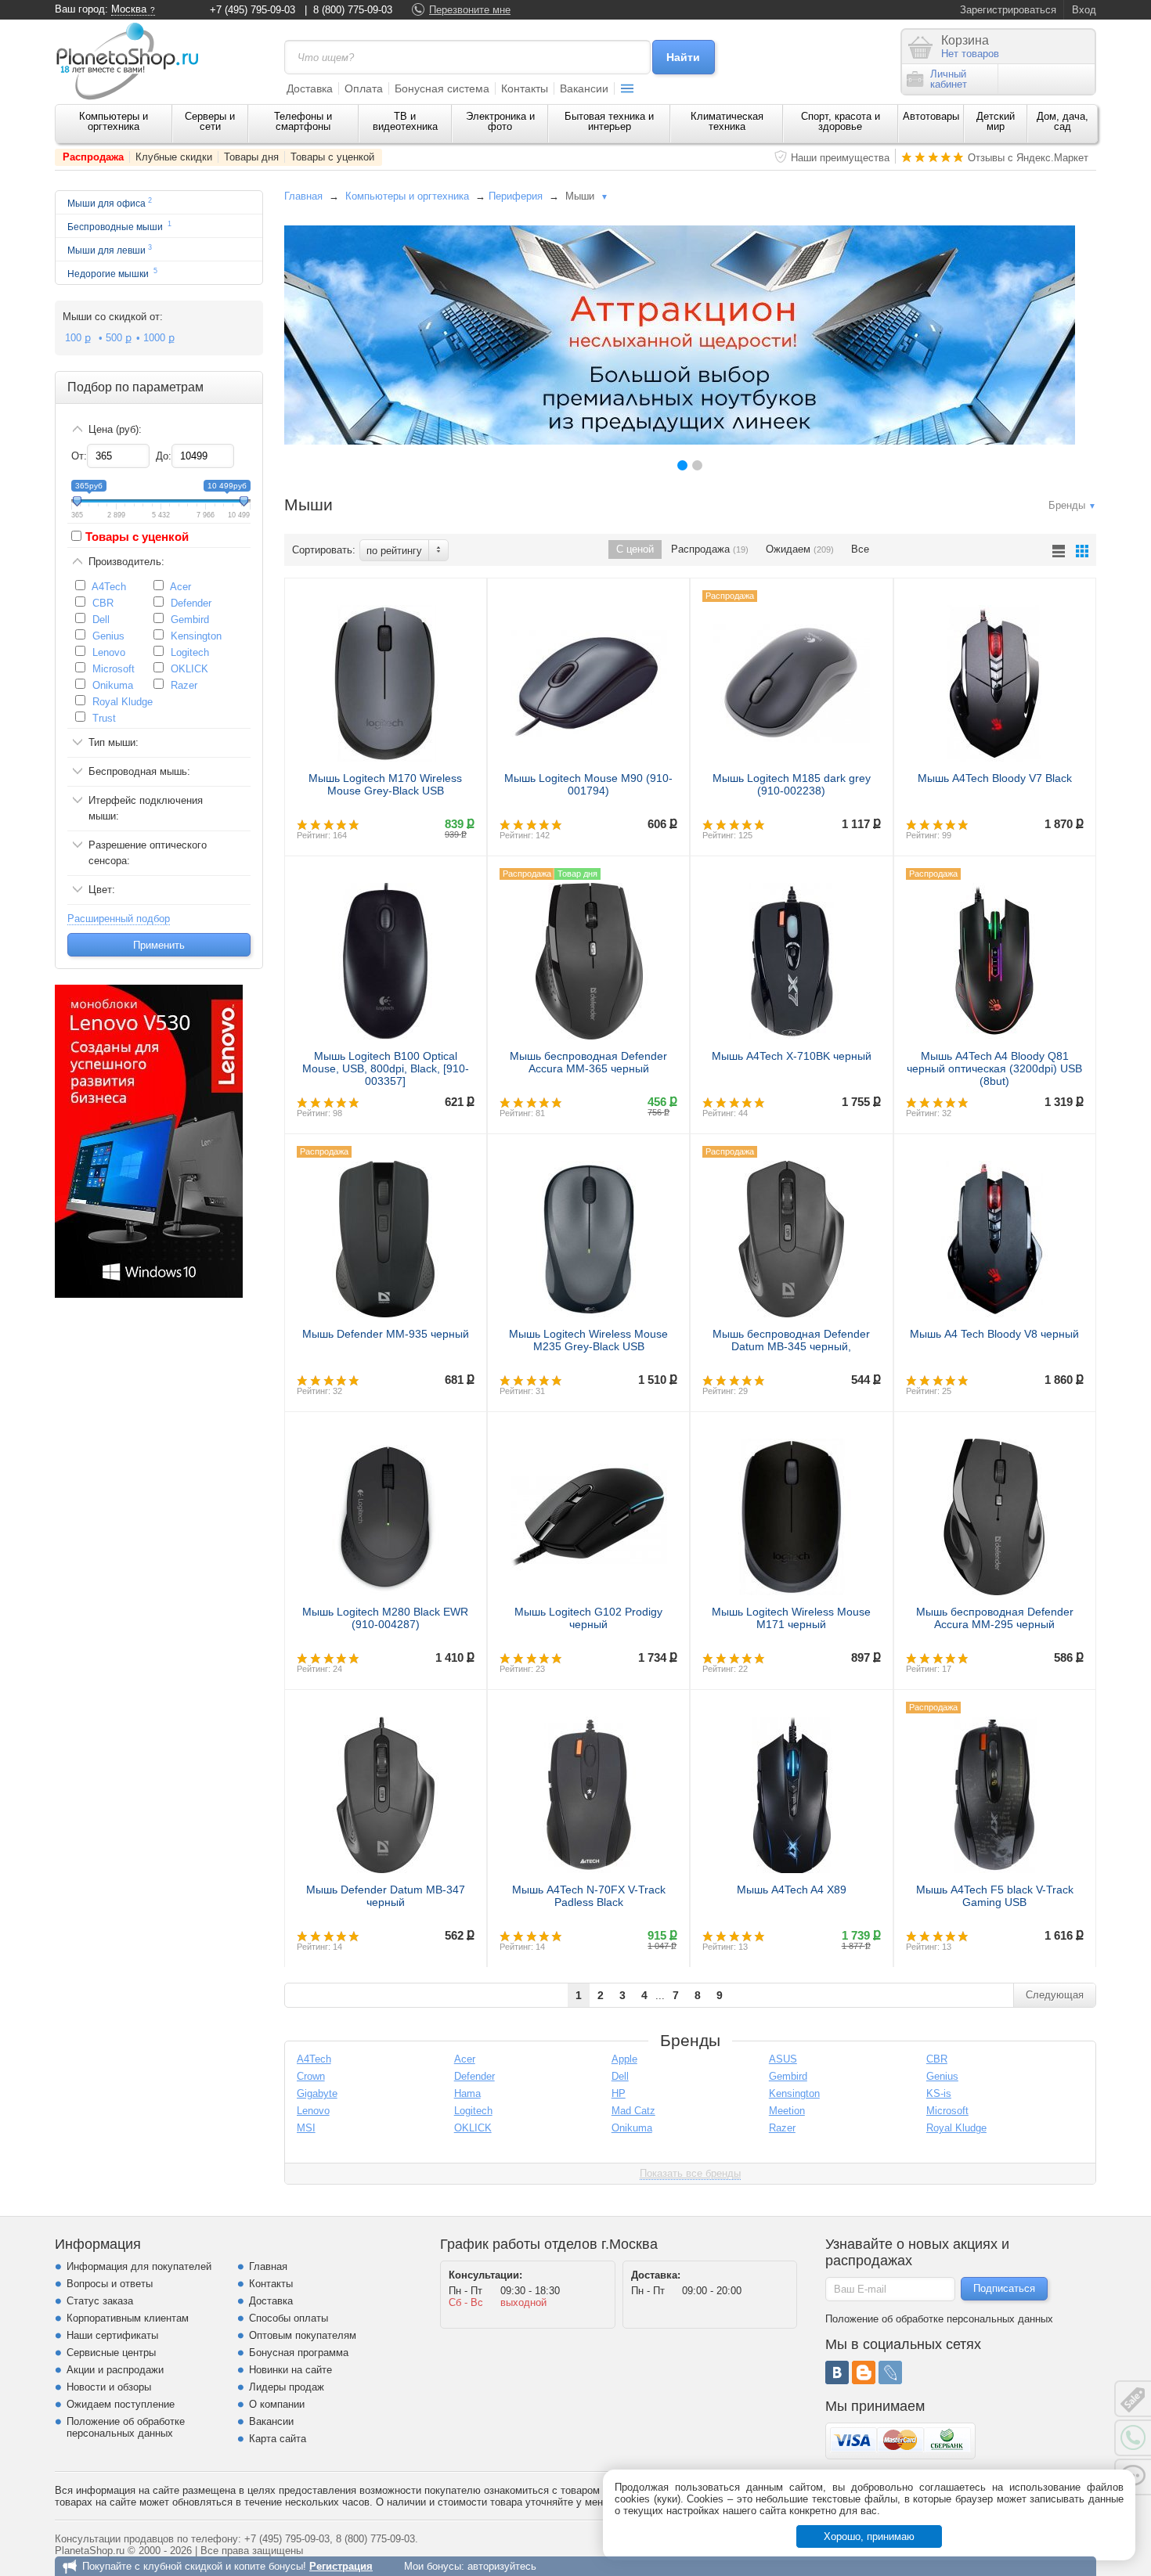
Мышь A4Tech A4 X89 (792, 1890)
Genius (108, 636)
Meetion (787, 2111)
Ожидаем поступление (121, 2404)
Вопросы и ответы (110, 2284)
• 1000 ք (155, 338)
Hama (467, 2093)
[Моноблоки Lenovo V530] (149, 1294)
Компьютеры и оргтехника (114, 121)
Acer (180, 587)
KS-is (939, 2093)
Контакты (525, 88)
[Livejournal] (890, 2372)
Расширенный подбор (119, 919)
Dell (101, 620)
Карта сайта (278, 2439)
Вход (1084, 10)
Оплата (364, 88)
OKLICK (189, 669)
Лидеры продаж (287, 2387)
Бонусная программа (299, 2353)
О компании (277, 2404)
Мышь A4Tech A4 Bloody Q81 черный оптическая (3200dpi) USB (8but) (994, 1068)
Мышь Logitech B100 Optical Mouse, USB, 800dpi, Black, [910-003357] (386, 1068)
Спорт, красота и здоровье (841, 121)
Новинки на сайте (290, 2370)
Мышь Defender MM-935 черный (386, 1334)
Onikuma (113, 685)
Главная (303, 196)
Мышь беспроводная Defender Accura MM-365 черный (588, 1062)
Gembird (190, 620)
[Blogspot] (864, 2372)
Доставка (310, 88)
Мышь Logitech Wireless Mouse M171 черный (791, 1618)
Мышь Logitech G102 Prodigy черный (588, 1618)
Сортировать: (324, 550)
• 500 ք (115, 338)
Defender (191, 603)
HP (619, 2093)
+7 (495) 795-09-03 (253, 10)
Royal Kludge (123, 702)
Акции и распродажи (115, 2370)
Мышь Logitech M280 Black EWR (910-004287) (385, 1618)
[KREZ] (680, 335)
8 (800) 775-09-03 (353, 10)
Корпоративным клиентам (128, 2318)
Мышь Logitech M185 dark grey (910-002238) (792, 784)
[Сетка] (1082, 551)
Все (860, 549)
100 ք (78, 338)
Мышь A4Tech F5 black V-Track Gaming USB (995, 1896)
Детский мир (996, 121)
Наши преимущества (840, 158)
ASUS (783, 2059)
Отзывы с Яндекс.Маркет (1028, 158)
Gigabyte (317, 2093)
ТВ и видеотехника (405, 121)
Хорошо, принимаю (869, 2536)
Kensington (196, 636)
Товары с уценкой (332, 157)
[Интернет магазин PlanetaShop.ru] (133, 61)
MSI (306, 2128)
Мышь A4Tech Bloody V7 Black (995, 778)
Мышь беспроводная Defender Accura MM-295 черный (995, 1618)
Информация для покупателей (139, 2266)
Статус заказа (100, 2301)
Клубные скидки (174, 157)
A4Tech (109, 587)
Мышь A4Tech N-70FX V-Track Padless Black (589, 1896)
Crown (311, 2076)
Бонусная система (442, 88)
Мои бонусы (433, 2566)
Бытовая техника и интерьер (609, 121)
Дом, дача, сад (1063, 121)
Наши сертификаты (112, 2335)
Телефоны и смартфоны (303, 121)
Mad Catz (633, 2111)
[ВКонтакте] (837, 2372)
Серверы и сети (210, 121)
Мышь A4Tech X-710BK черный (792, 1056)
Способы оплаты (289, 2318)
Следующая (1055, 1995)
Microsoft (114, 669)
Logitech (190, 652)
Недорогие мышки (112, 273)
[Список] (1059, 551)
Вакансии (584, 88)
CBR (103, 603)
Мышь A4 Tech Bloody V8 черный (994, 1334)
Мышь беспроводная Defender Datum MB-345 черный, (791, 1340)
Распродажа (93, 157)
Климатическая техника (727, 121)
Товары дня (251, 157)
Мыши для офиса (110, 202)
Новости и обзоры (109, 2387)
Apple (624, 2059)
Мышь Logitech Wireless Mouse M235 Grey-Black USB (588, 1340)
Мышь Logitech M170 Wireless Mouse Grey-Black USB (385, 784)
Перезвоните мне (470, 10)
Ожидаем (800, 549)
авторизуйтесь (502, 2566)
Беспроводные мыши (119, 226)
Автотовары (931, 116)
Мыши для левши (110, 249)
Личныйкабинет (949, 79)
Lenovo (109, 652)
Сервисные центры (111, 2353)
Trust (104, 718)
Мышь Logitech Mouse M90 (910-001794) (588, 784)
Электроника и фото (500, 121)
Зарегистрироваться (1008, 10)
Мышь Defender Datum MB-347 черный (386, 1896)
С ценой (635, 549)
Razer (184, 685)
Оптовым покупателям (303, 2335)
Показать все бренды (690, 2173)
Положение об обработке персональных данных (126, 2427)
